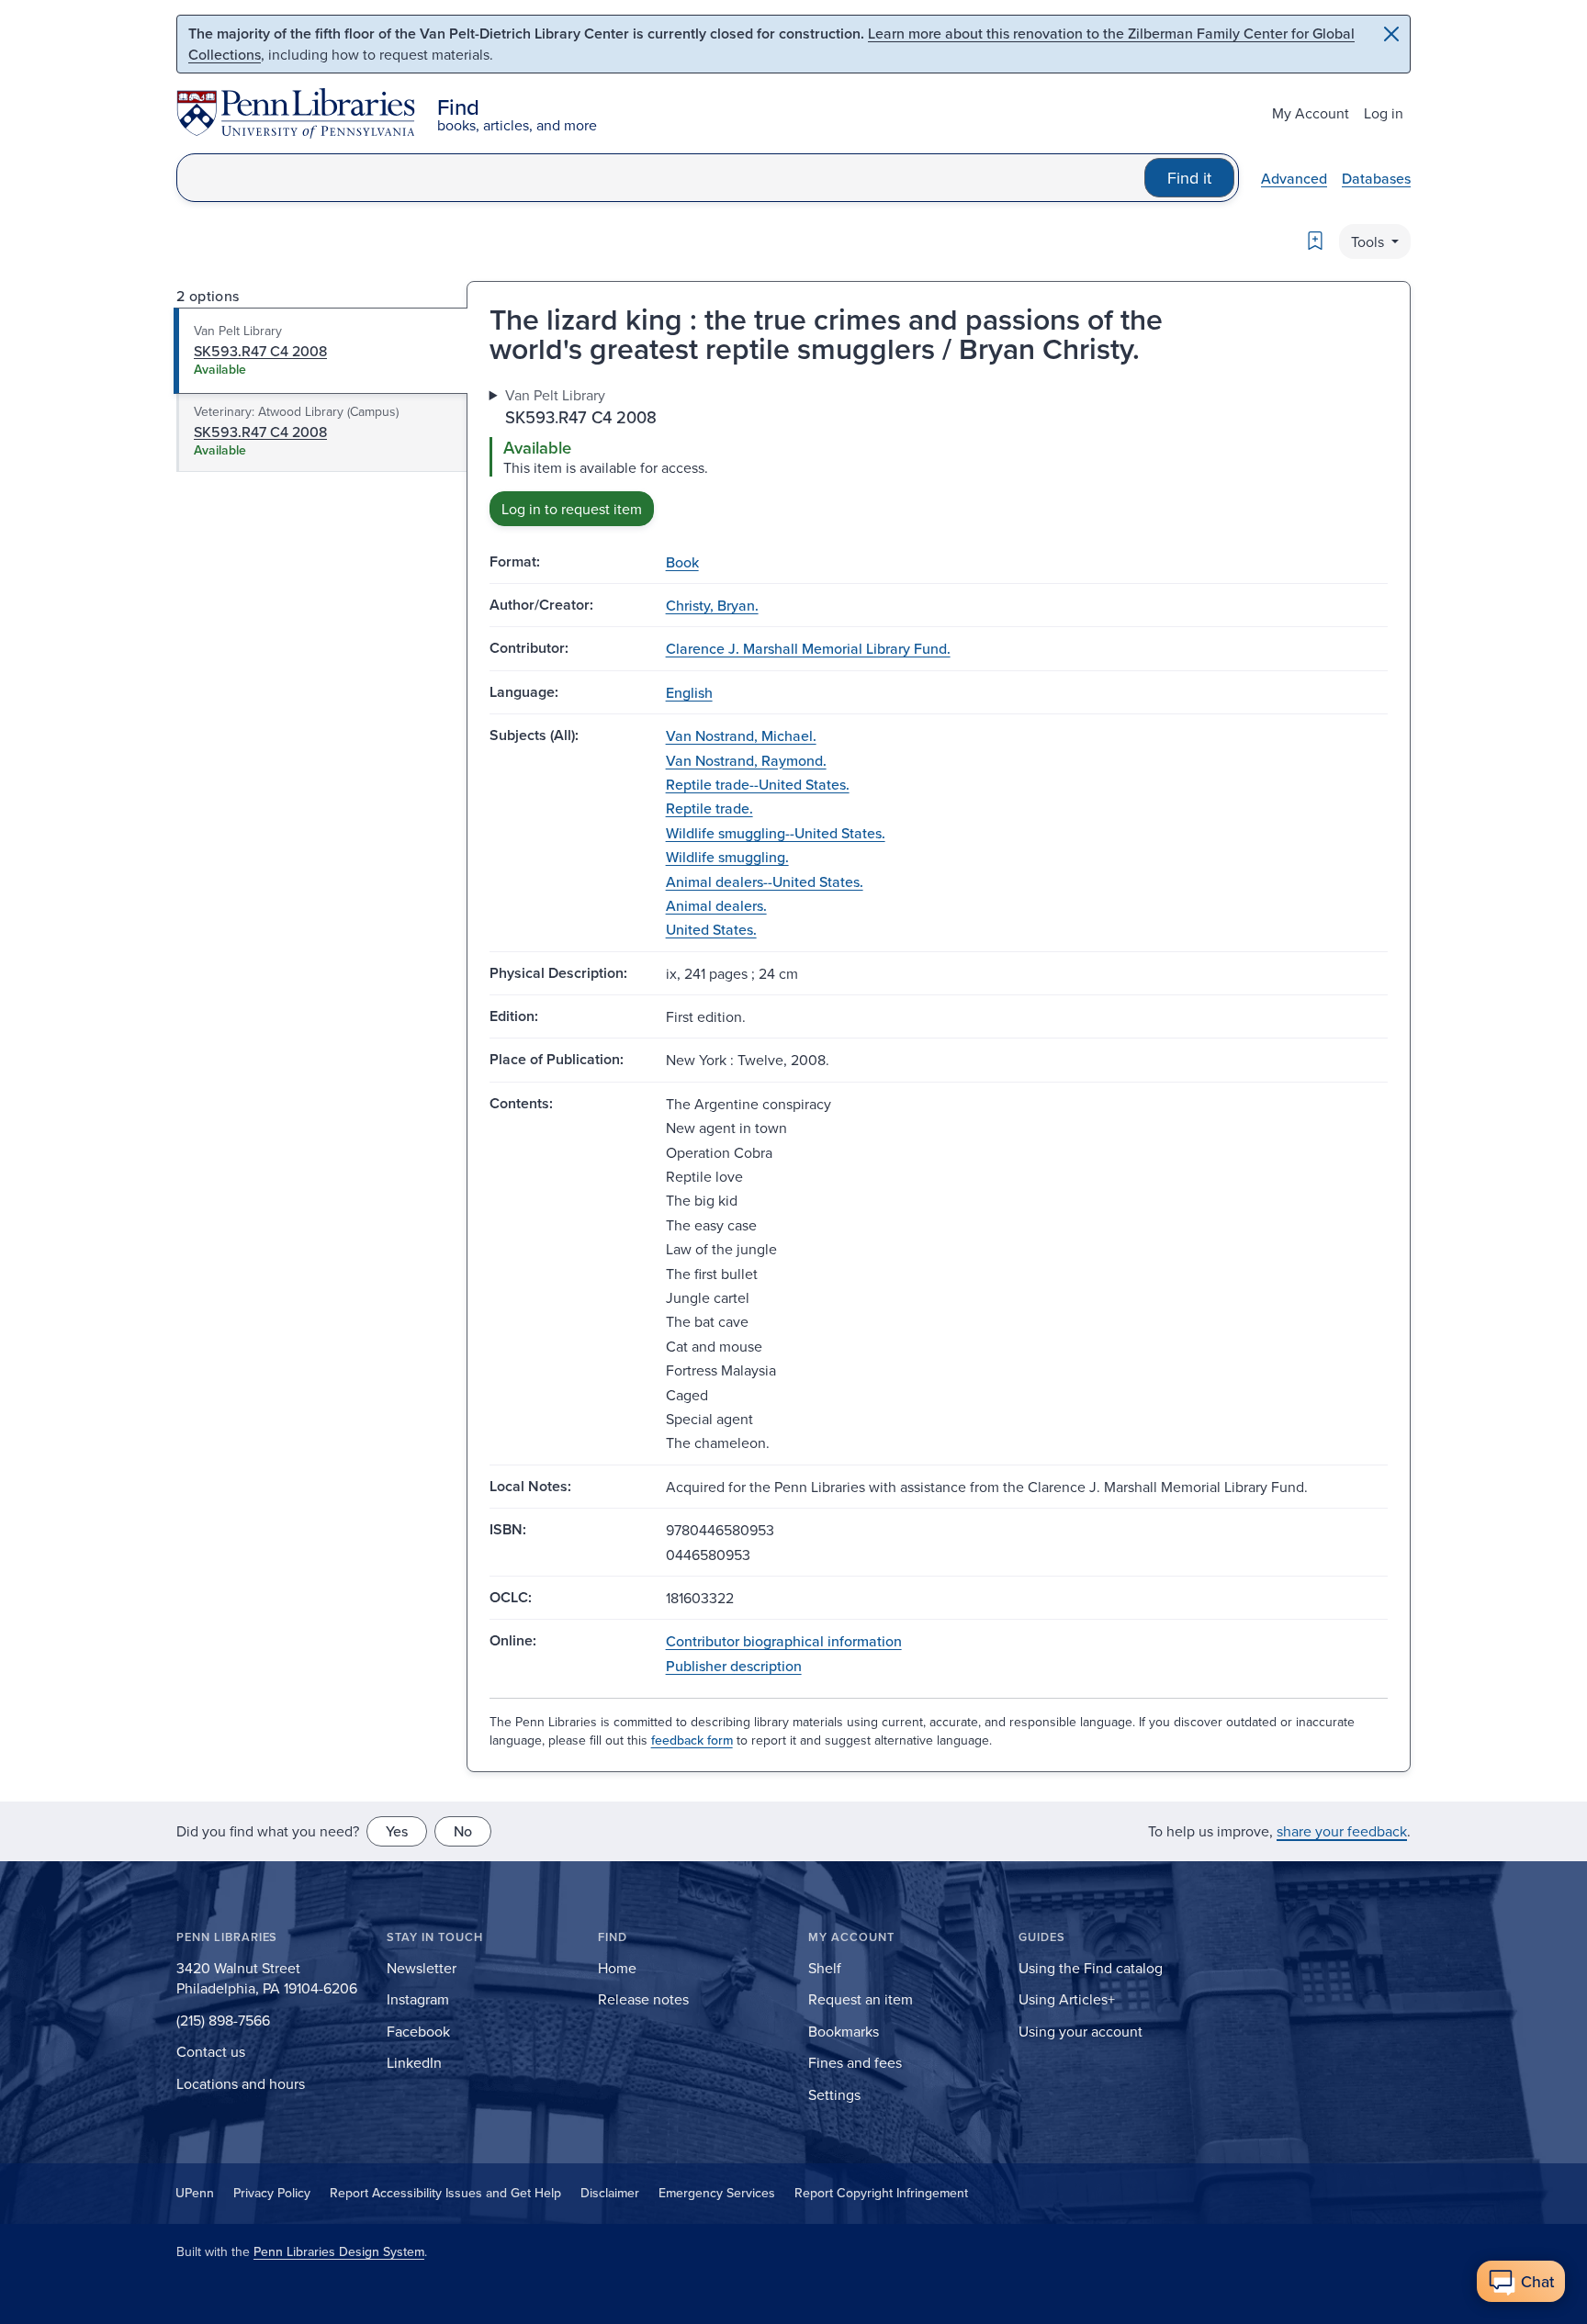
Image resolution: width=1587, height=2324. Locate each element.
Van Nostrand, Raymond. (746, 760)
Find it (1189, 178)
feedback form (692, 1740)
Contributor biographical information (784, 1641)
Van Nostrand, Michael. (741, 735)
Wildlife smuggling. (727, 857)
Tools (1369, 241)
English (689, 692)
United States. (711, 929)
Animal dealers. (716, 905)
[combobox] (661, 178)
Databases (1376, 178)
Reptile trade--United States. (758, 784)
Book (682, 562)
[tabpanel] (939, 455)
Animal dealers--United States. (765, 881)
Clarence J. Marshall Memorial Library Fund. (808, 648)
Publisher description (734, 1666)
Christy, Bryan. (712, 605)
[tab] (321, 351)
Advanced (1294, 178)
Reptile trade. (709, 808)
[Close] (1391, 34)
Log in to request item (572, 509)
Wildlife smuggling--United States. (776, 833)
